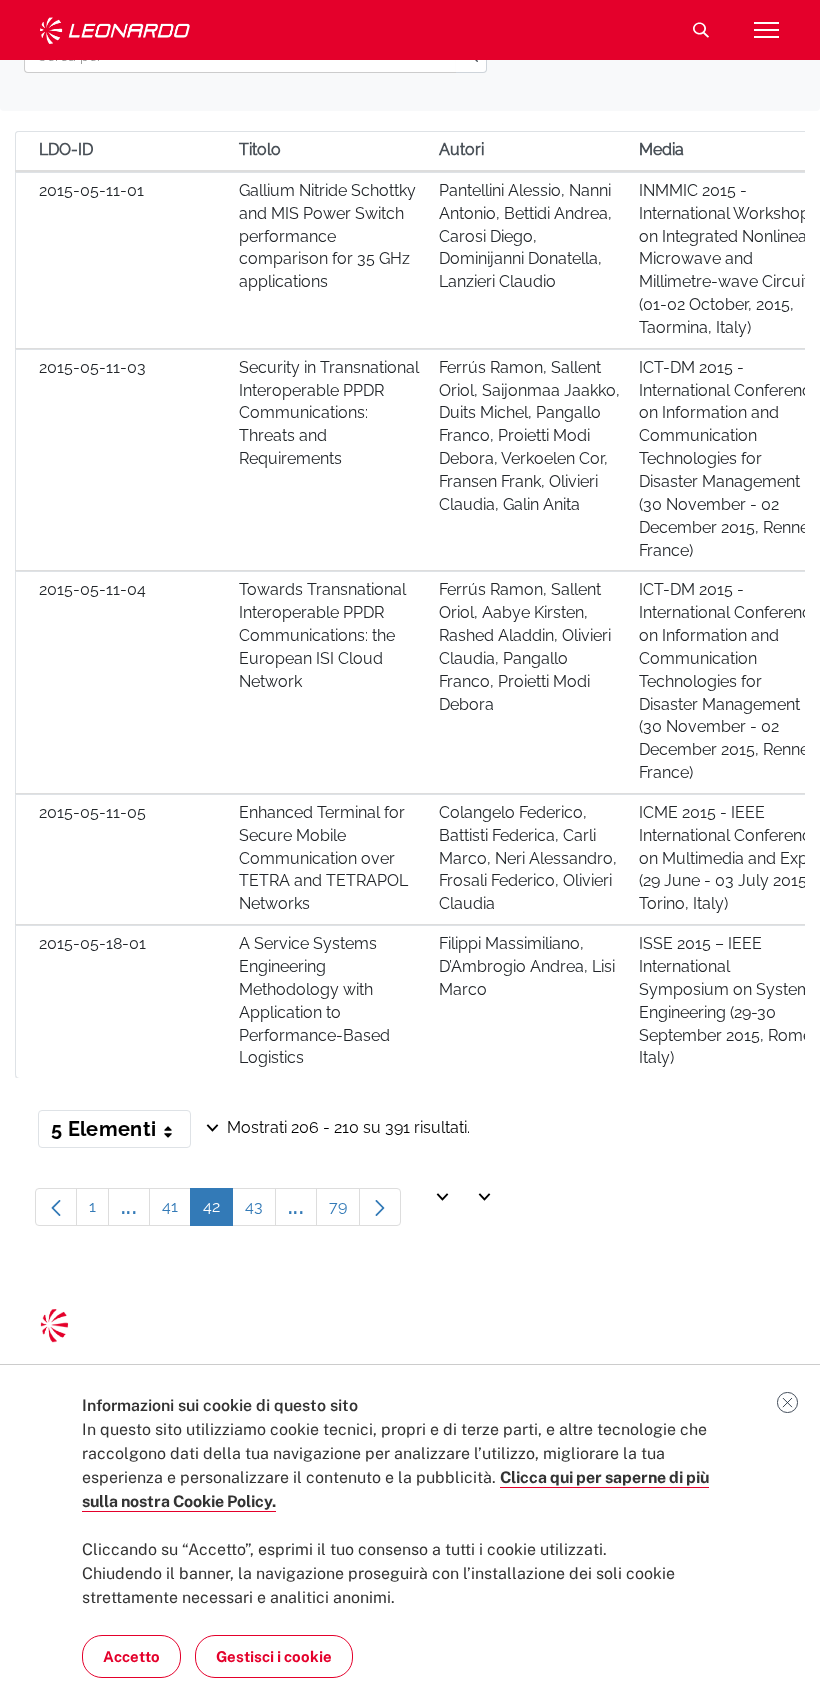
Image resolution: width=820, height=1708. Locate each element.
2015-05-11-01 (91, 190)
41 (176, 1211)
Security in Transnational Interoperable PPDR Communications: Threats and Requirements (329, 413)
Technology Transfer (115, 30)
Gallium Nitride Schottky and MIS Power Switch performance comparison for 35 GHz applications (327, 236)
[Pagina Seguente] (380, 1207)
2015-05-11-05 (92, 812)
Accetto (131, 1656)
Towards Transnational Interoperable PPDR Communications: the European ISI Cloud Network (322, 635)
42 (218, 1211)
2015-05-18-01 (92, 943)
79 (344, 1211)
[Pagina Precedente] (56, 1207)
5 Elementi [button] (121, 1132)
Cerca (701, 30)
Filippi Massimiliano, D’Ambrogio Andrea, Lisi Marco (527, 966)
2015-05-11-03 (92, 367)
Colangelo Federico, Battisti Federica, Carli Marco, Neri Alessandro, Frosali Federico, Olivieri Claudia (528, 858)
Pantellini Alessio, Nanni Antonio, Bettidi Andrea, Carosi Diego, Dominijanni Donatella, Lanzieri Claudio (525, 236)
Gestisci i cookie (274, 1656)
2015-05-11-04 (92, 589)
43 (260, 1211)
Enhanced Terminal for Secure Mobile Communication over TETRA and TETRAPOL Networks (323, 858)
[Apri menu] (766, 30)
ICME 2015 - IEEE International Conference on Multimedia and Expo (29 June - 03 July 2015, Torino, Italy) (729, 858)
